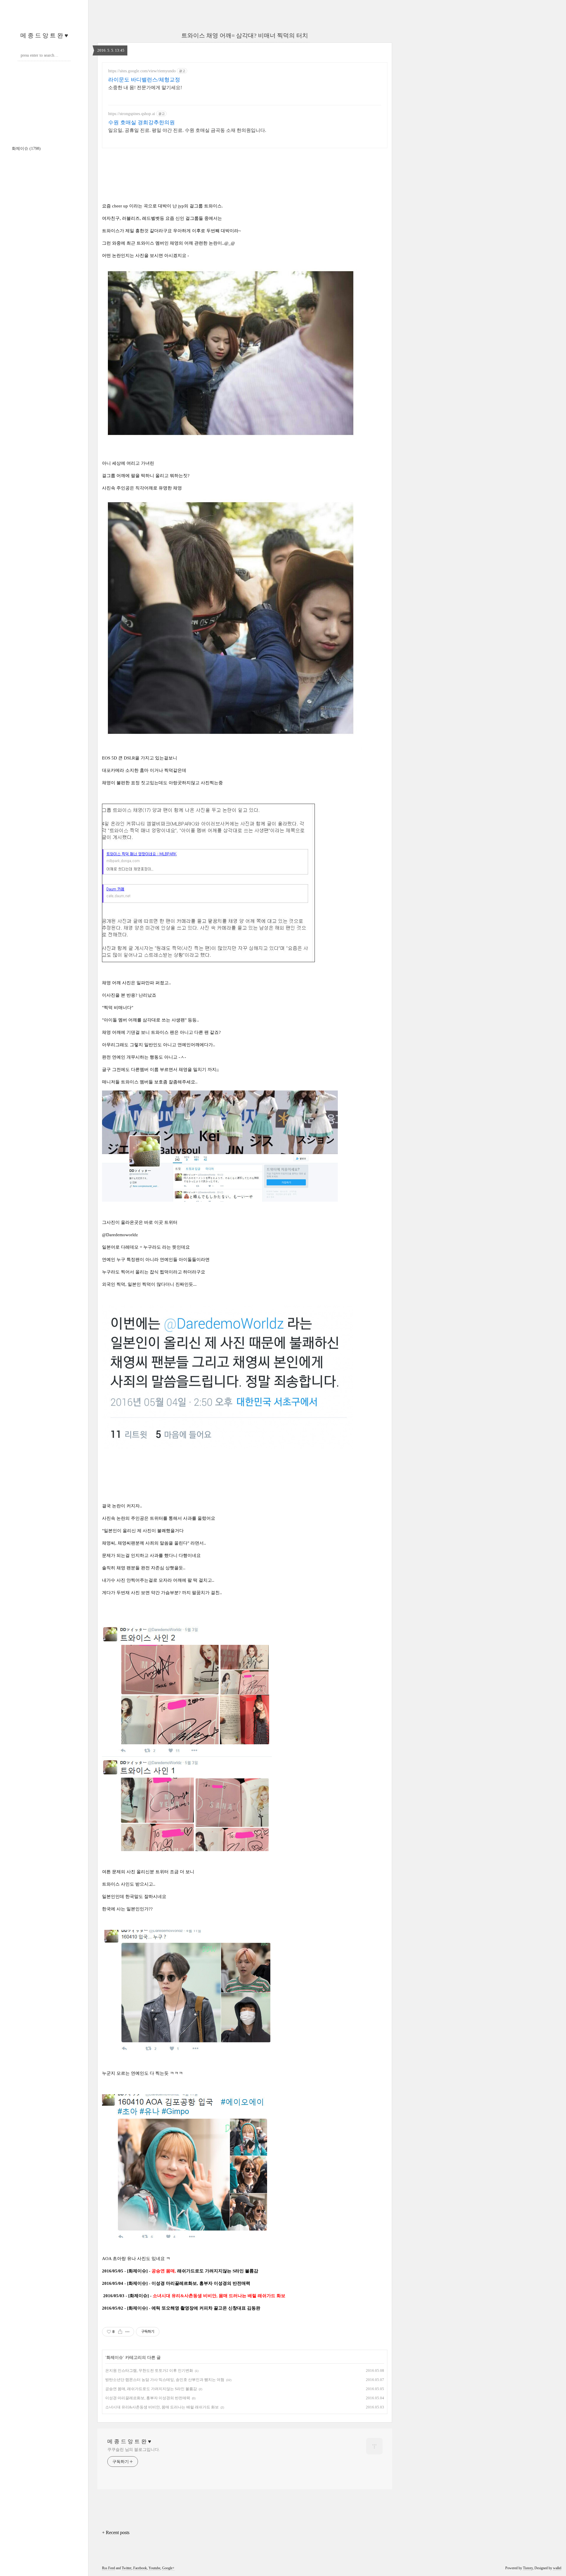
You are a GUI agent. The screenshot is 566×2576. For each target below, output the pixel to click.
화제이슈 (26, 149)
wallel (557, 2568)
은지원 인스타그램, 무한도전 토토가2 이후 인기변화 (149, 2371)
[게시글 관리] (127, 2332)
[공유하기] (120, 2332)
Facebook (140, 2568)
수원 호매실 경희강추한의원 (141, 122)
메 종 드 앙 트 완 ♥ (44, 35)
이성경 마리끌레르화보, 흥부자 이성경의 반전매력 (148, 2398)
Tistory (528, 2568)
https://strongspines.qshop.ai (132, 114)
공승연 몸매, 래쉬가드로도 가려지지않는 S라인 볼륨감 (151, 2389)
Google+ (168, 2568)
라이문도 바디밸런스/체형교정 (144, 80)
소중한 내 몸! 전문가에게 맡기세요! (145, 87)
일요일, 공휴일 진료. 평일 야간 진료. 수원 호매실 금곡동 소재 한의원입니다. (187, 130)
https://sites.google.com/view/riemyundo (142, 71)
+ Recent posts (116, 2532)
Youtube (154, 2568)
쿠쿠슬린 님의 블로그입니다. (134, 2450)
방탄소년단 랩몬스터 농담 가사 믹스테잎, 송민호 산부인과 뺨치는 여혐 (165, 2380)
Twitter (127, 2568)
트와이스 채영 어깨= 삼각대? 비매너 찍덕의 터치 (245, 35)
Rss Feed (108, 2568)
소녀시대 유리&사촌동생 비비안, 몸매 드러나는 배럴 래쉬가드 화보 (162, 2407)
